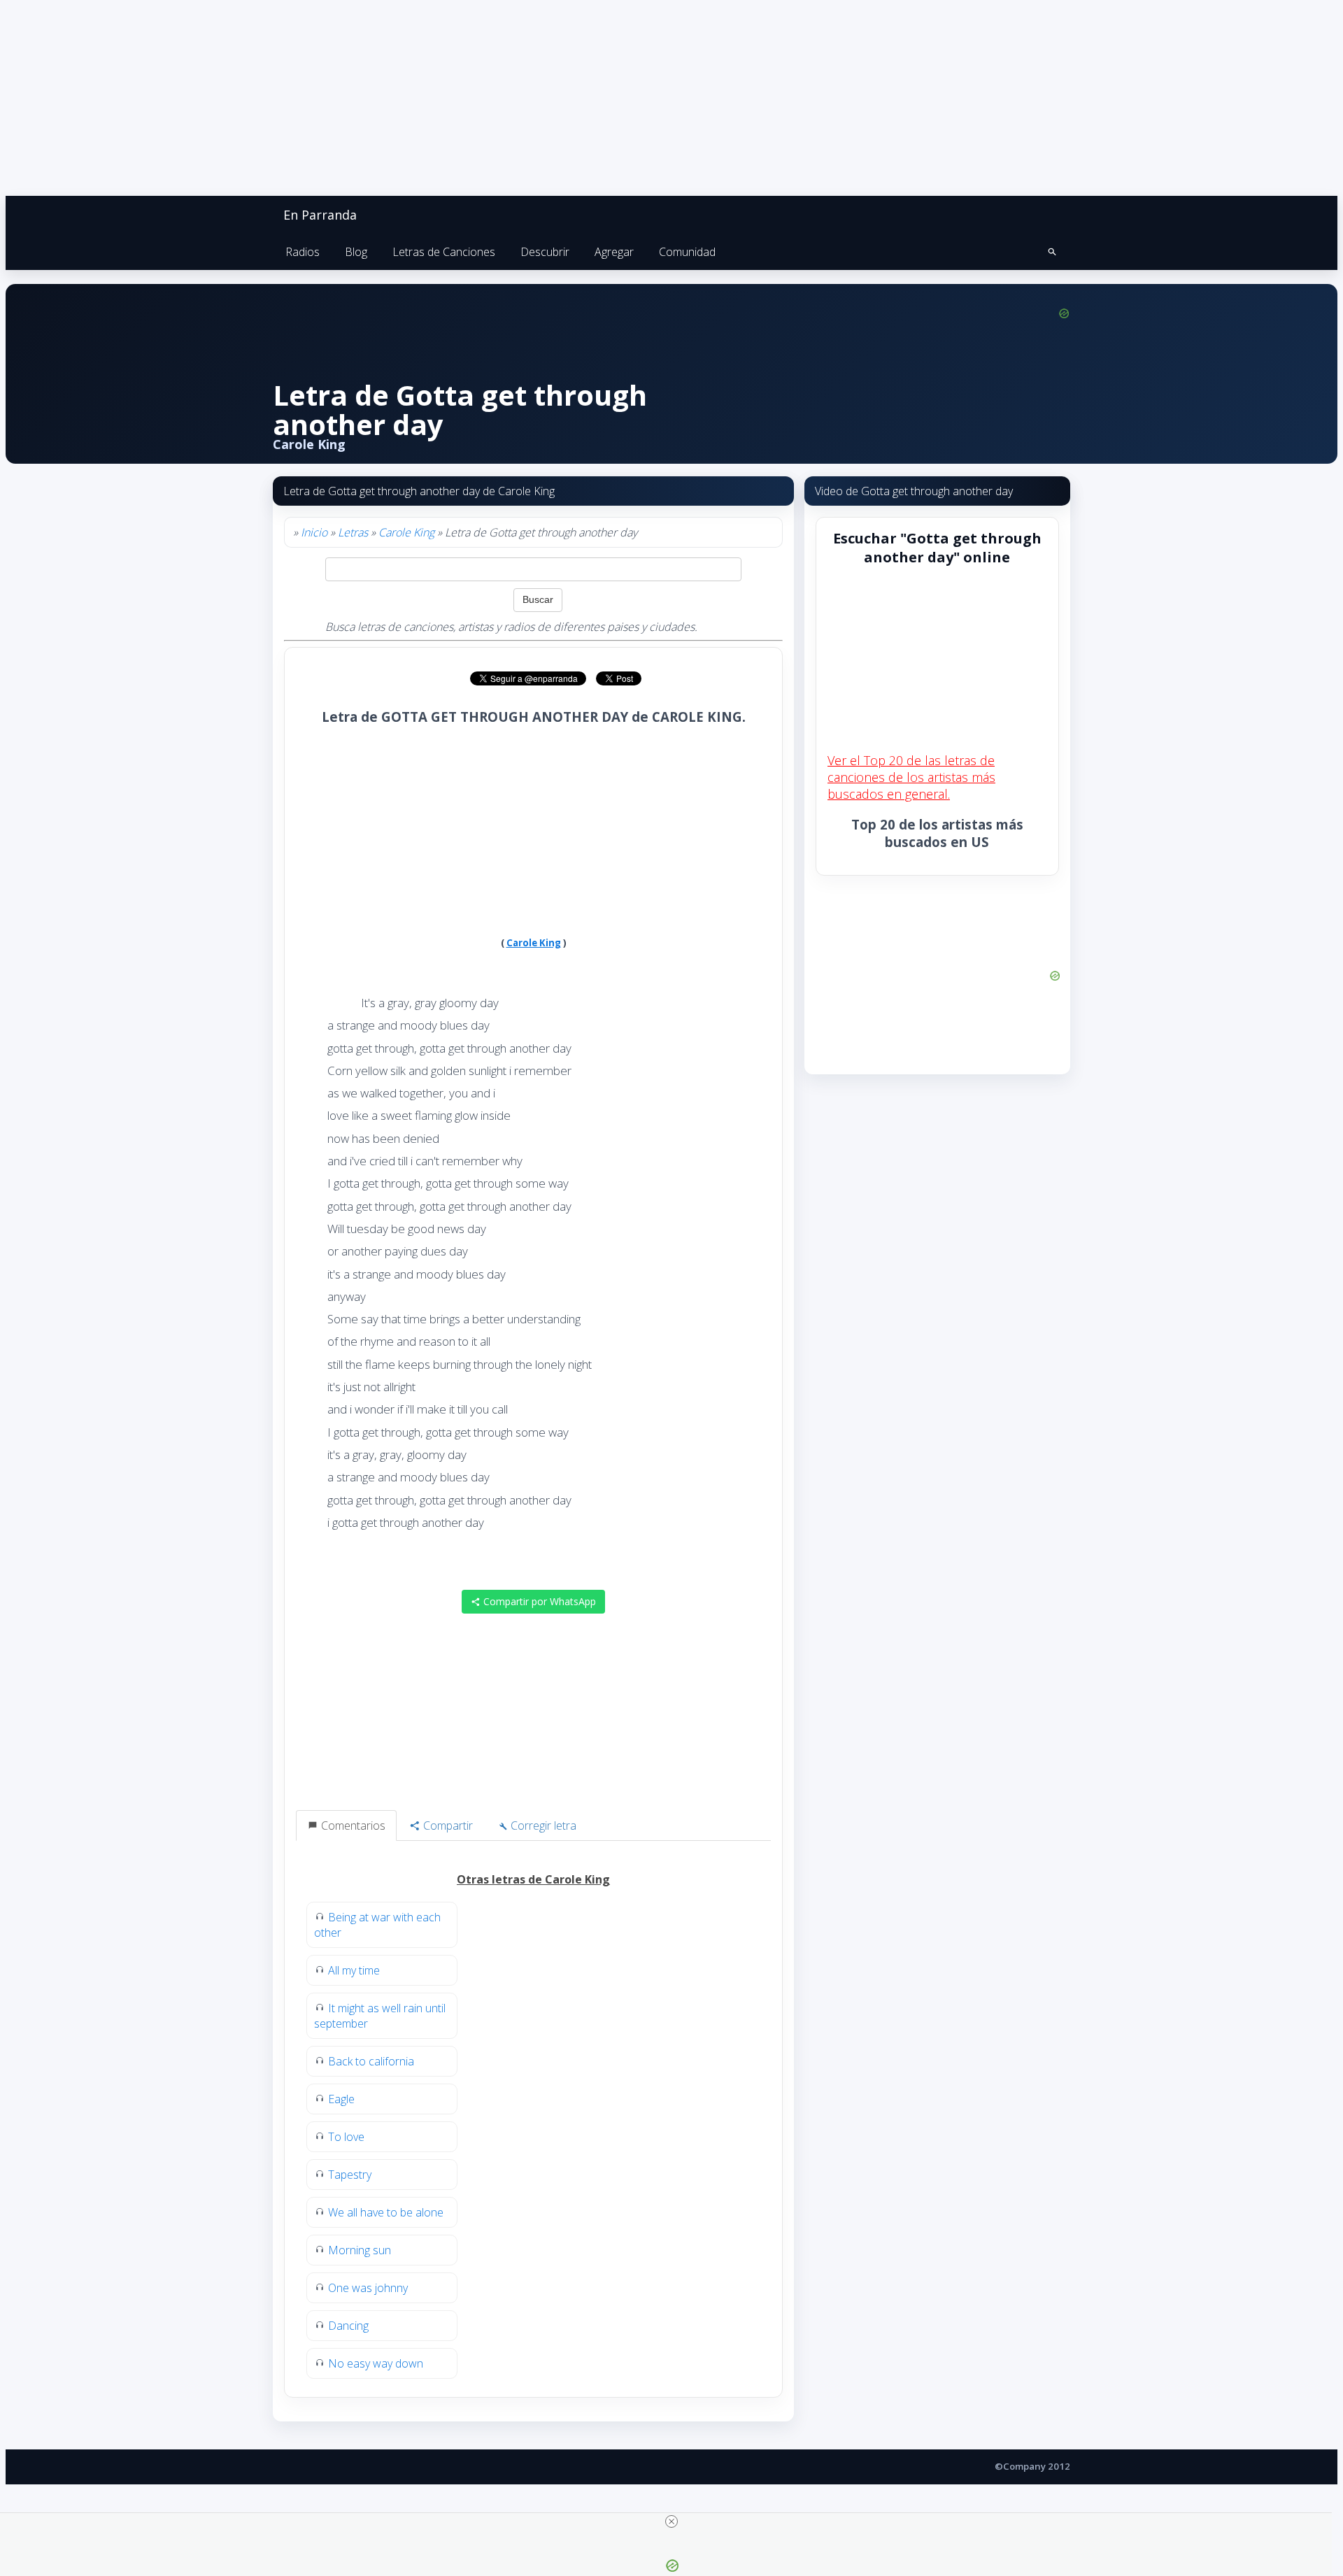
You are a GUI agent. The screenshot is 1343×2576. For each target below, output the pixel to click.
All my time (354, 1970)
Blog (356, 252)
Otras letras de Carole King (533, 1879)
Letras (353, 532)
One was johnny (368, 2288)
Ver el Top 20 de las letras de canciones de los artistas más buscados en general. (911, 777)
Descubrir (545, 252)
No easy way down (376, 2363)
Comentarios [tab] (352, 1826)
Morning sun (360, 2250)
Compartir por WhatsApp (538, 1601)
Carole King (406, 532)
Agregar (614, 252)
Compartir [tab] (447, 1826)
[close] (671, 2521)
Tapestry (350, 2175)
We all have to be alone (386, 2212)
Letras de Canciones (444, 252)
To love (346, 2137)
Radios (303, 252)
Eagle (341, 2099)
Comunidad (687, 252)
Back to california (371, 2061)
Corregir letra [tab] (542, 1826)
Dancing (348, 2326)
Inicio (314, 532)
